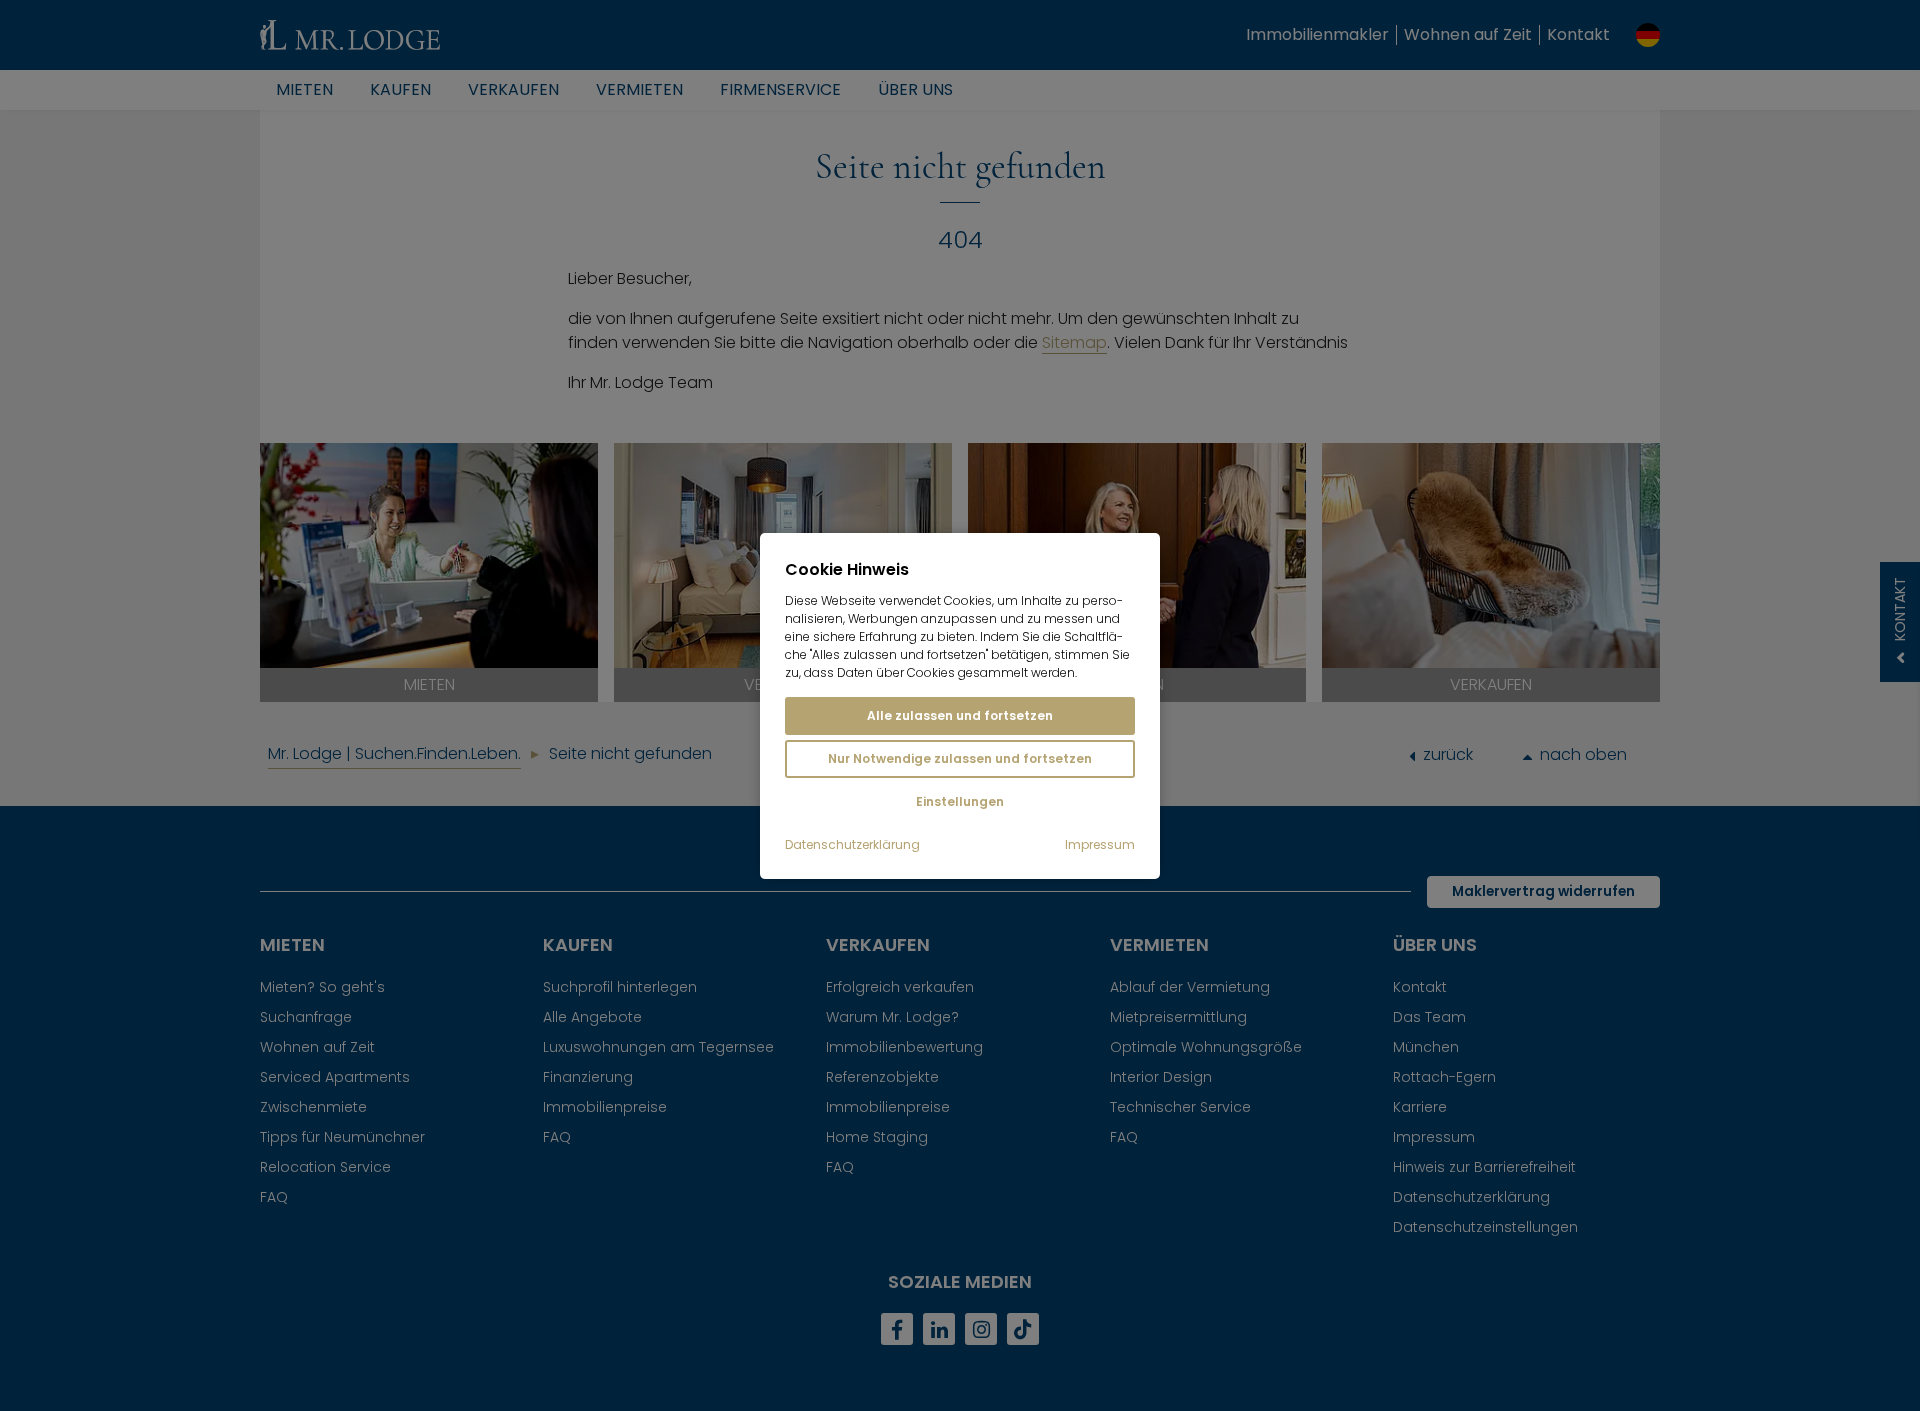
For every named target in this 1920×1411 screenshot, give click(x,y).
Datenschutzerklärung (852, 845)
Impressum (1100, 845)
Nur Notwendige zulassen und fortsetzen (960, 758)
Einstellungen (960, 801)
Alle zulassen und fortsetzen (960, 715)
